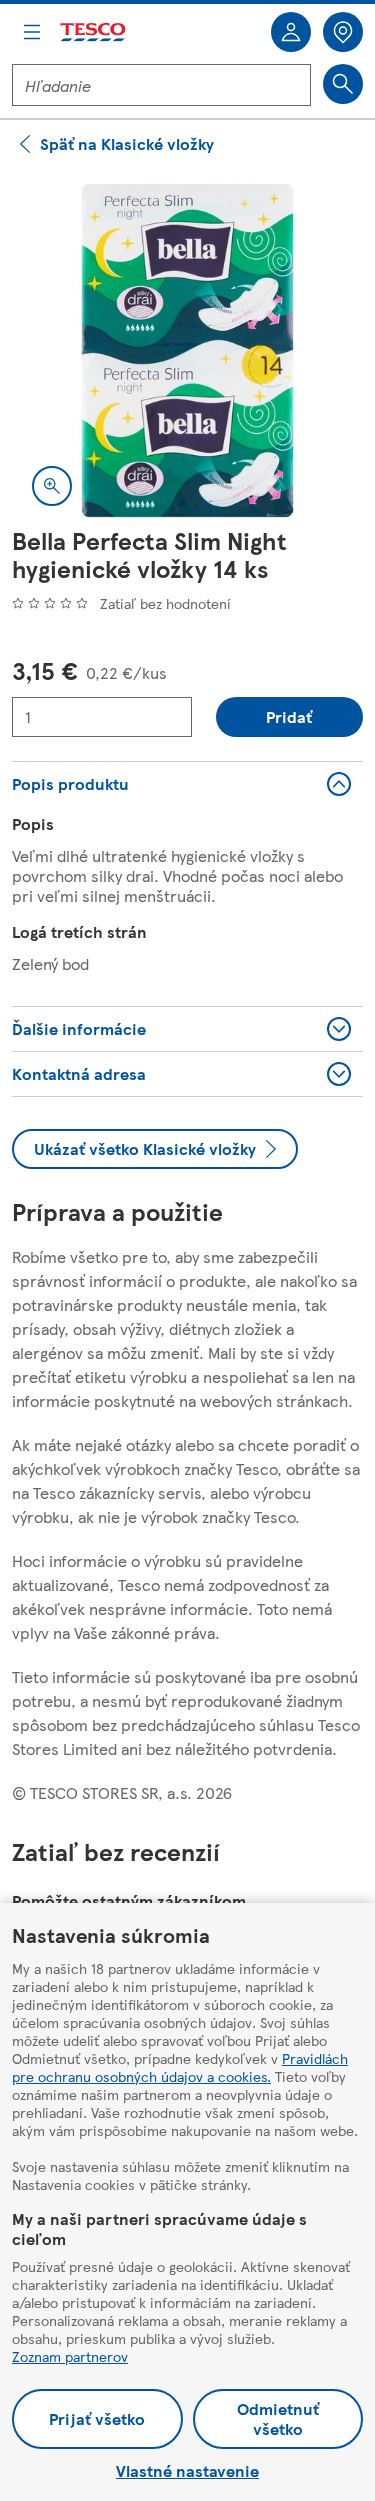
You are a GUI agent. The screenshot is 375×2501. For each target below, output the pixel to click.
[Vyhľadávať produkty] (343, 84)
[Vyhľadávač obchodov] (343, 32)
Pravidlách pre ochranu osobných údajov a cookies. (180, 2067)
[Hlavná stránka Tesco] (94, 32)
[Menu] (32, 32)
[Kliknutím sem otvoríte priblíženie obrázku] (52, 486)
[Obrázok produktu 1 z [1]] (187, 350)
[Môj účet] (291, 32)
